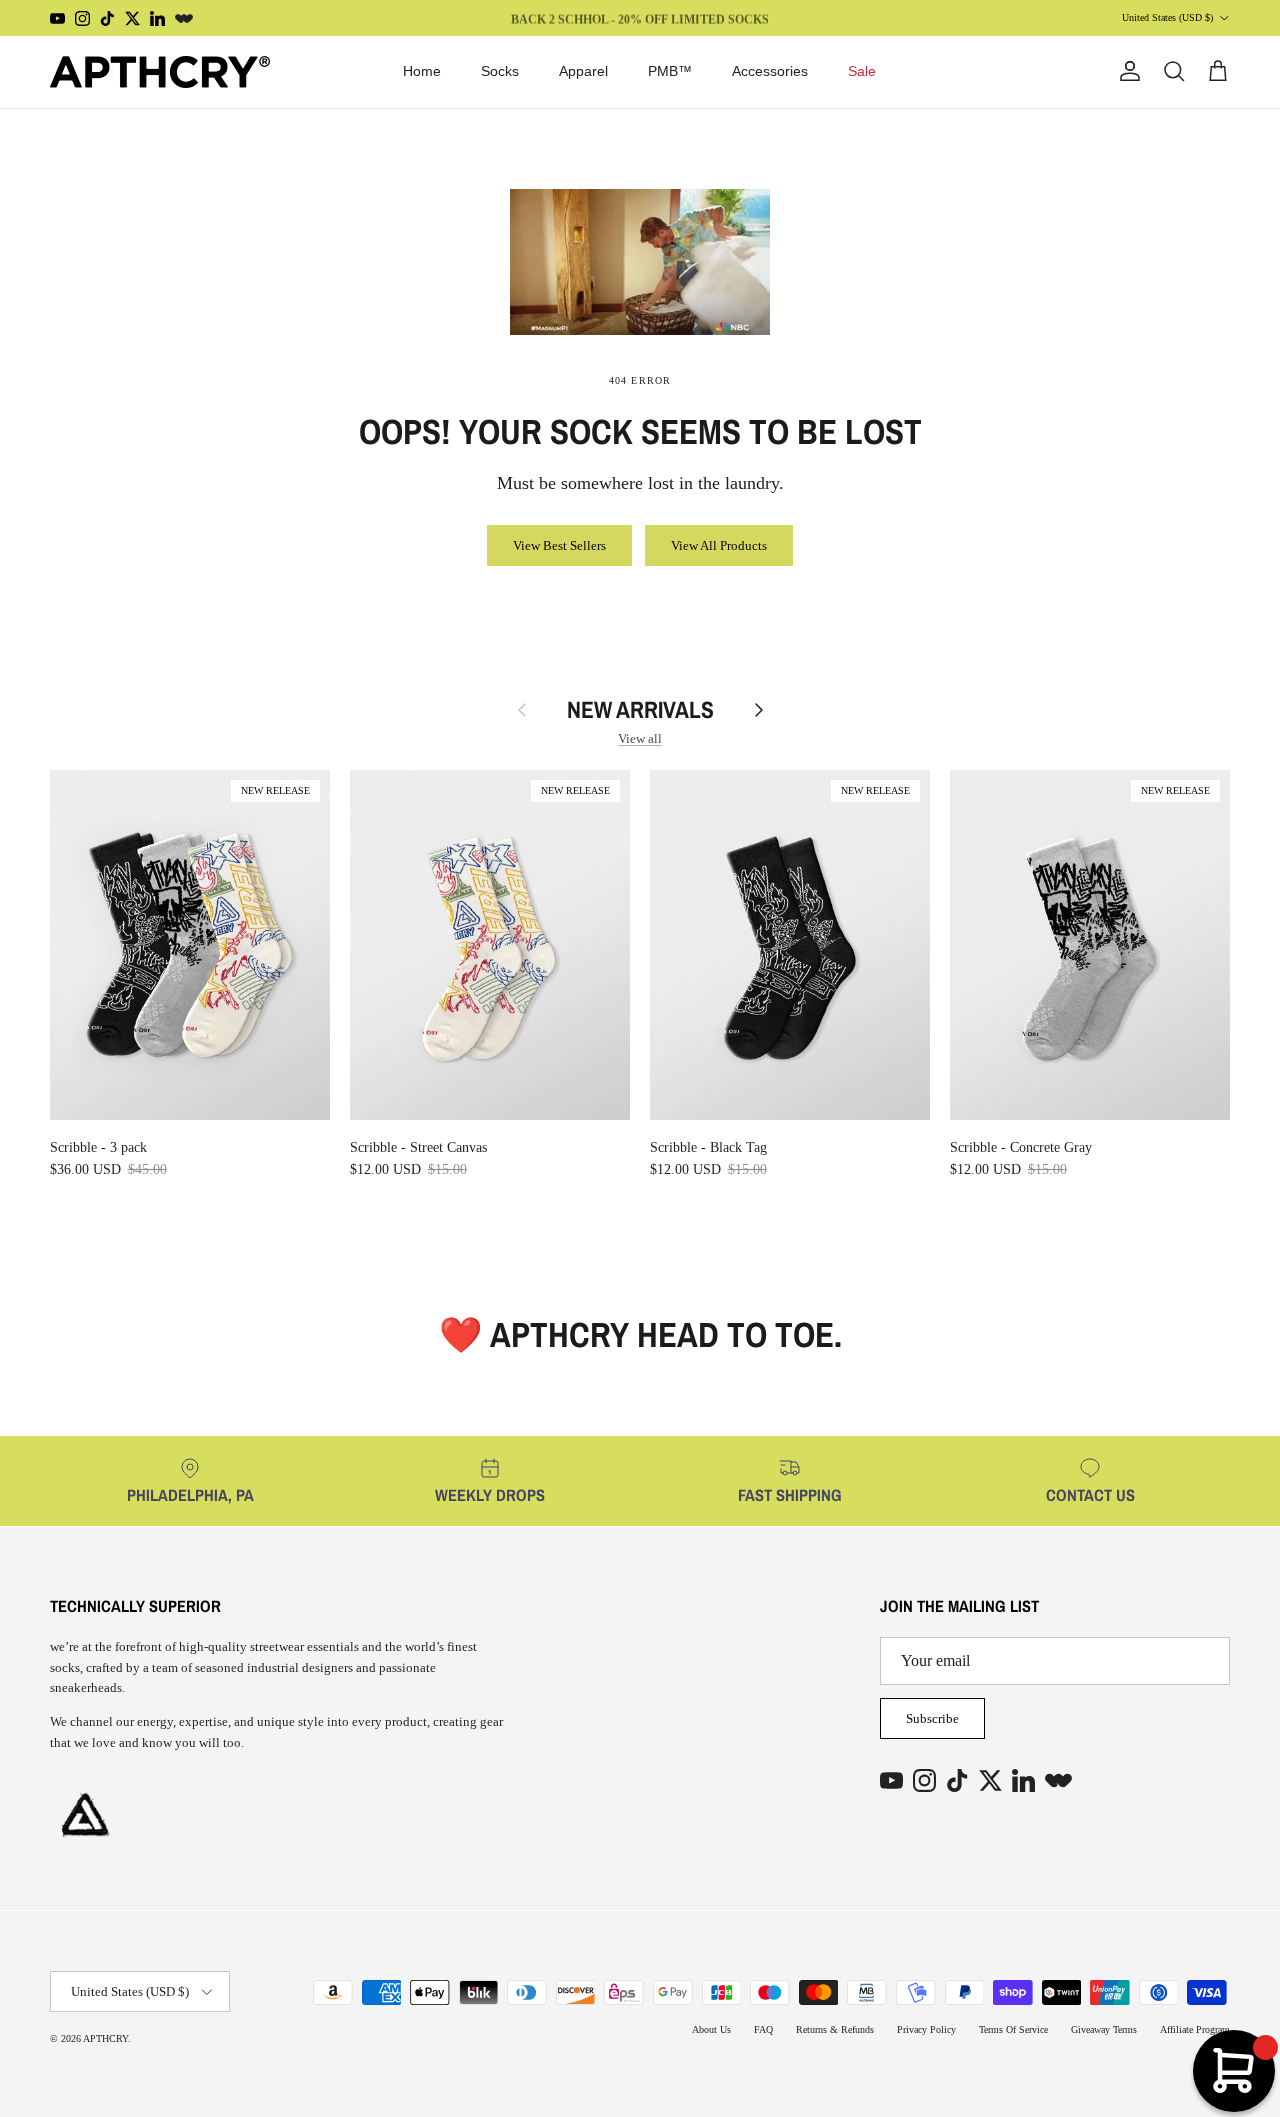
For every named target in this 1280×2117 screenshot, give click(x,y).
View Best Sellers (559, 545)
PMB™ (670, 71)
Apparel (583, 71)
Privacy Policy (926, 2029)
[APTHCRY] (160, 72)
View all (640, 738)
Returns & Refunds (835, 2029)
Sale (862, 71)
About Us (711, 2029)
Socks (500, 71)
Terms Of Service (1013, 2029)
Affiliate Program (1195, 2029)
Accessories (770, 71)
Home (422, 71)
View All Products (719, 545)
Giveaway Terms (1104, 2029)
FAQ (763, 2029)
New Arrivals (640, 710)
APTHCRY (105, 2038)
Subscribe (932, 1718)
